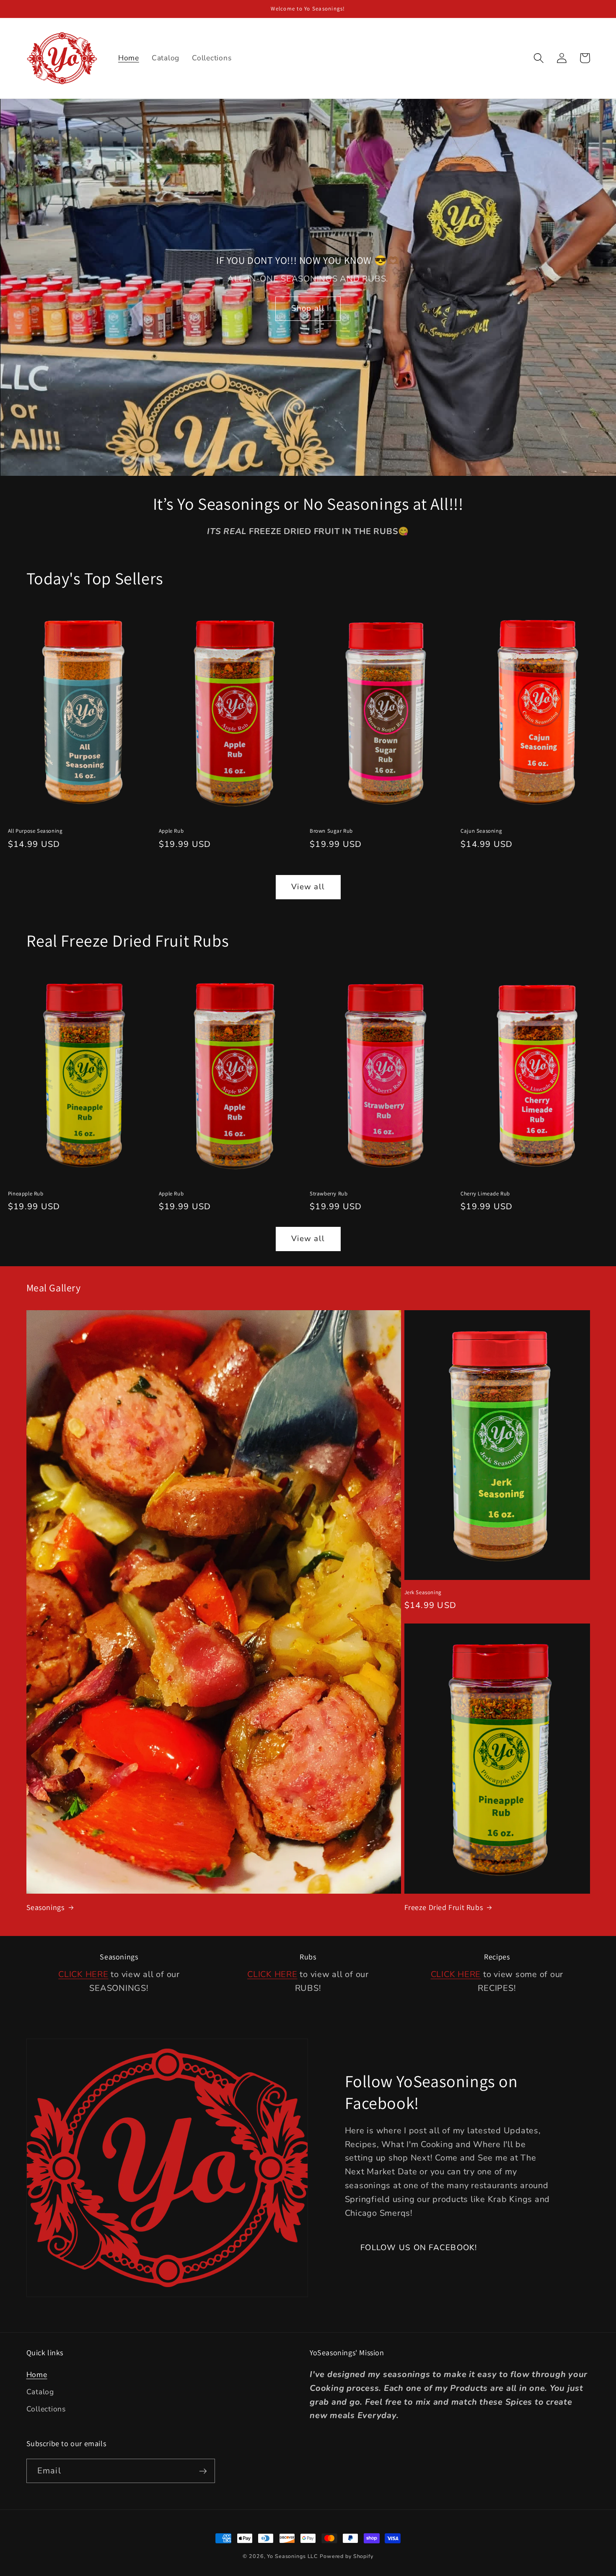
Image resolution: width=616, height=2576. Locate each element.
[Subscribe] (203, 2471)
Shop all (308, 308)
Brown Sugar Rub (331, 831)
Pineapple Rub (26, 1194)
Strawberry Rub (329, 1194)
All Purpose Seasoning (35, 831)
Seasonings (45, 1907)
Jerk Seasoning (423, 1593)
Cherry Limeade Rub (485, 1194)
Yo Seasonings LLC (292, 2556)
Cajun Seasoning (481, 831)
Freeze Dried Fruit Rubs (444, 1907)
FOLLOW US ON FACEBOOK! (419, 2248)
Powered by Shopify (347, 2556)
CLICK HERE (83, 1974)
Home (37, 2375)
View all (308, 887)
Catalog (40, 2392)
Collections (46, 2409)
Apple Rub (171, 831)
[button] (539, 58)
